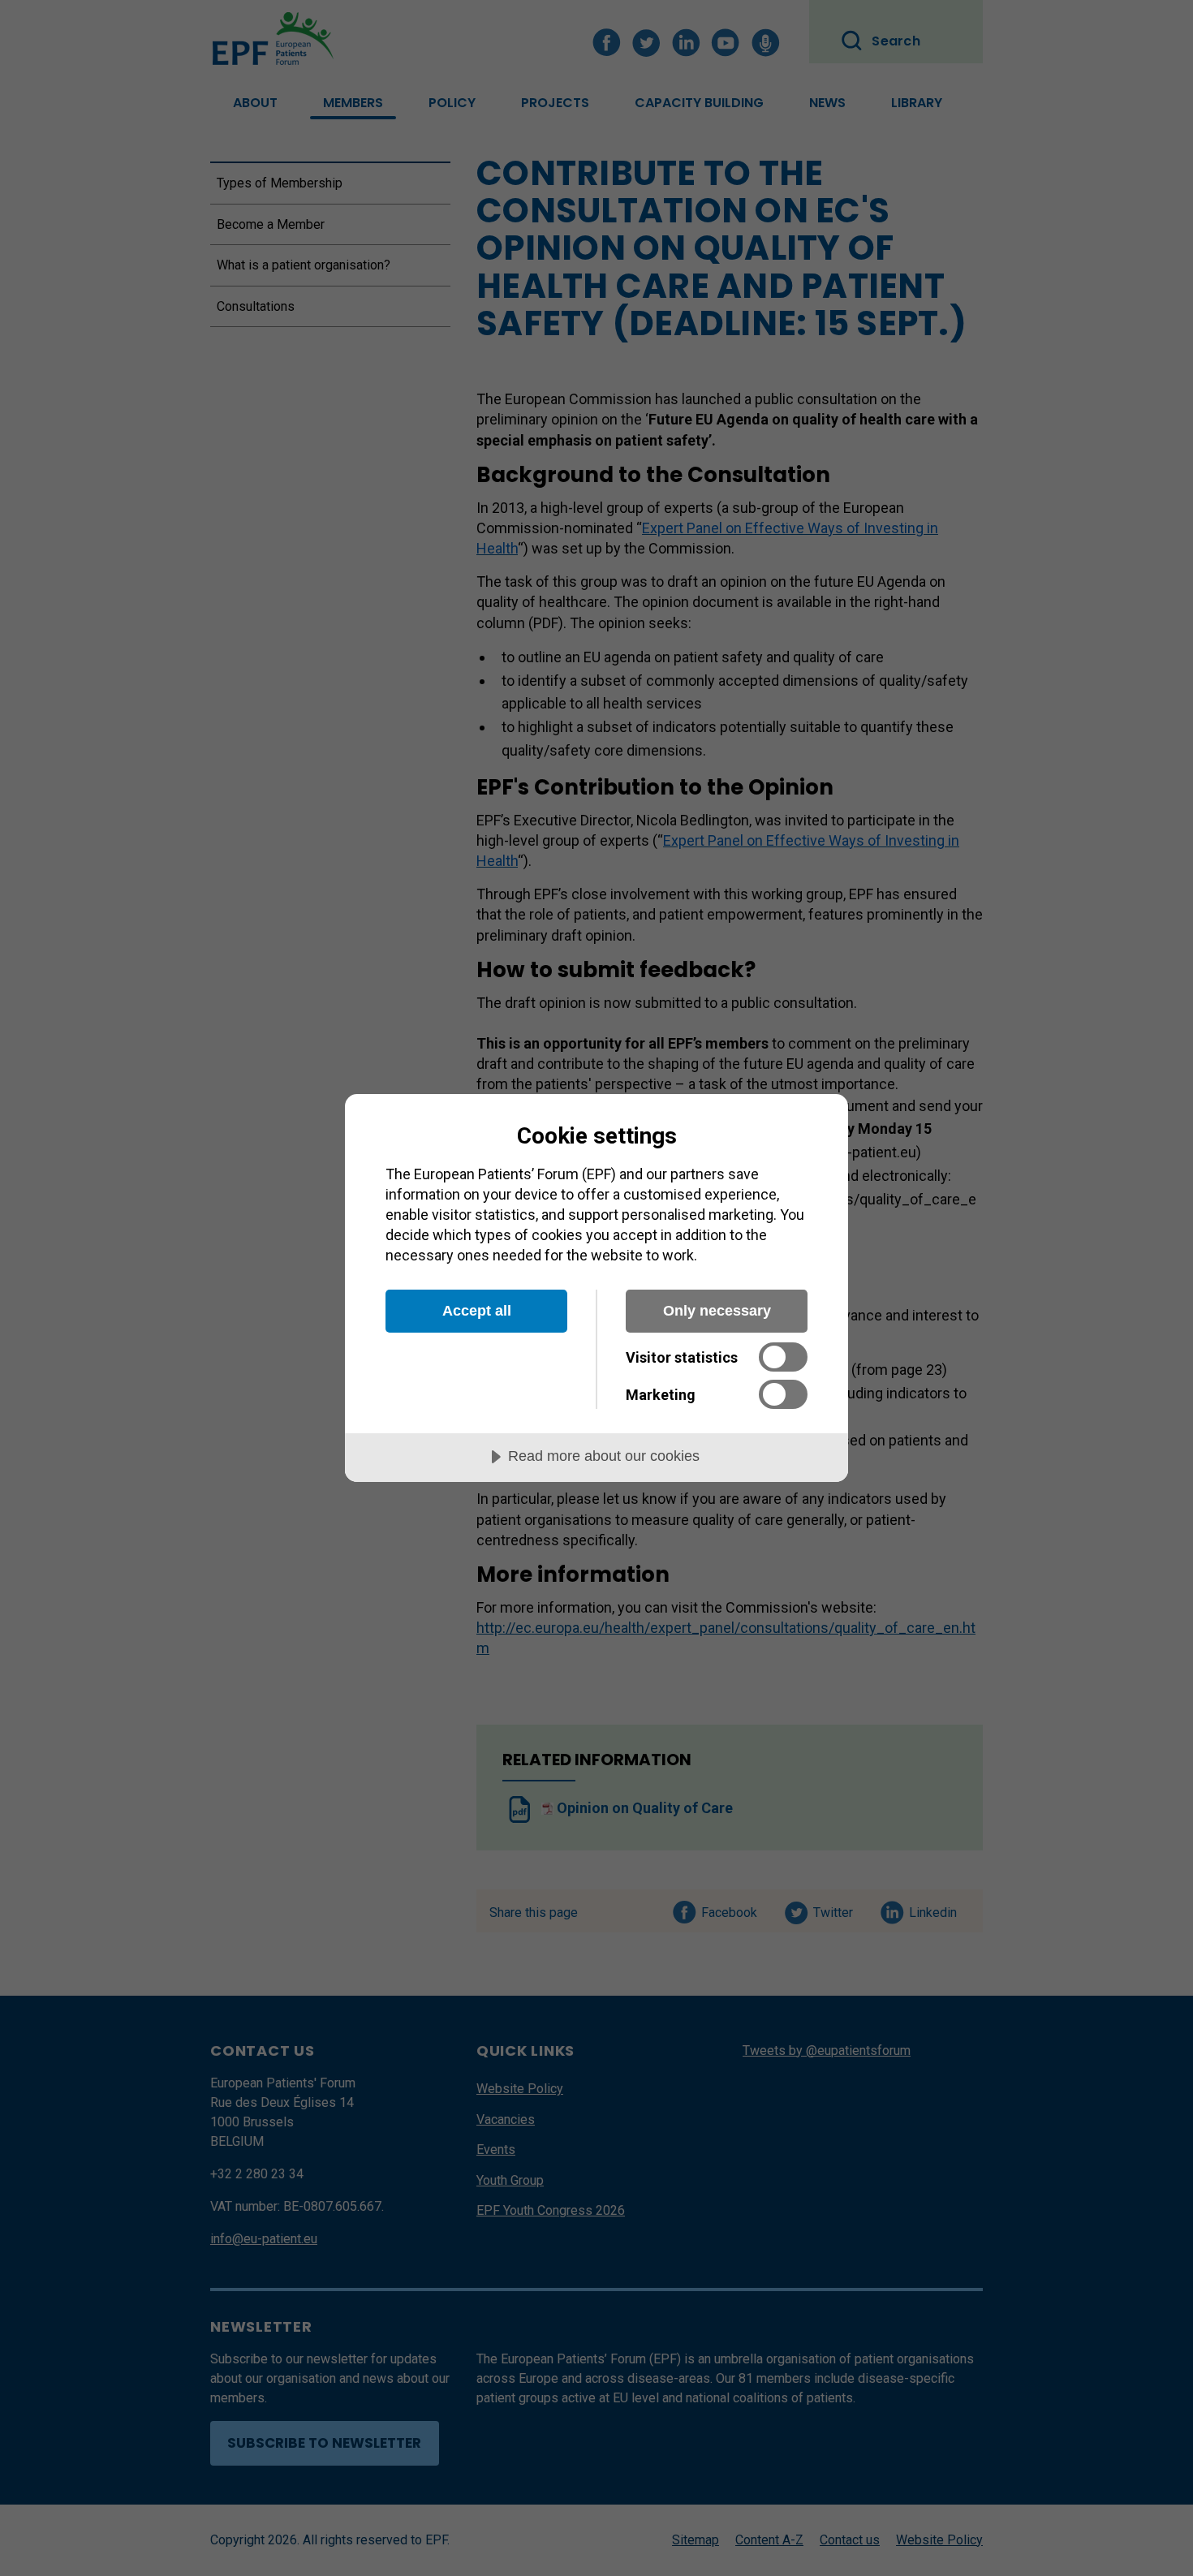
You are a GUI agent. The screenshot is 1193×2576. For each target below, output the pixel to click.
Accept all (477, 1311)
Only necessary (717, 1311)
